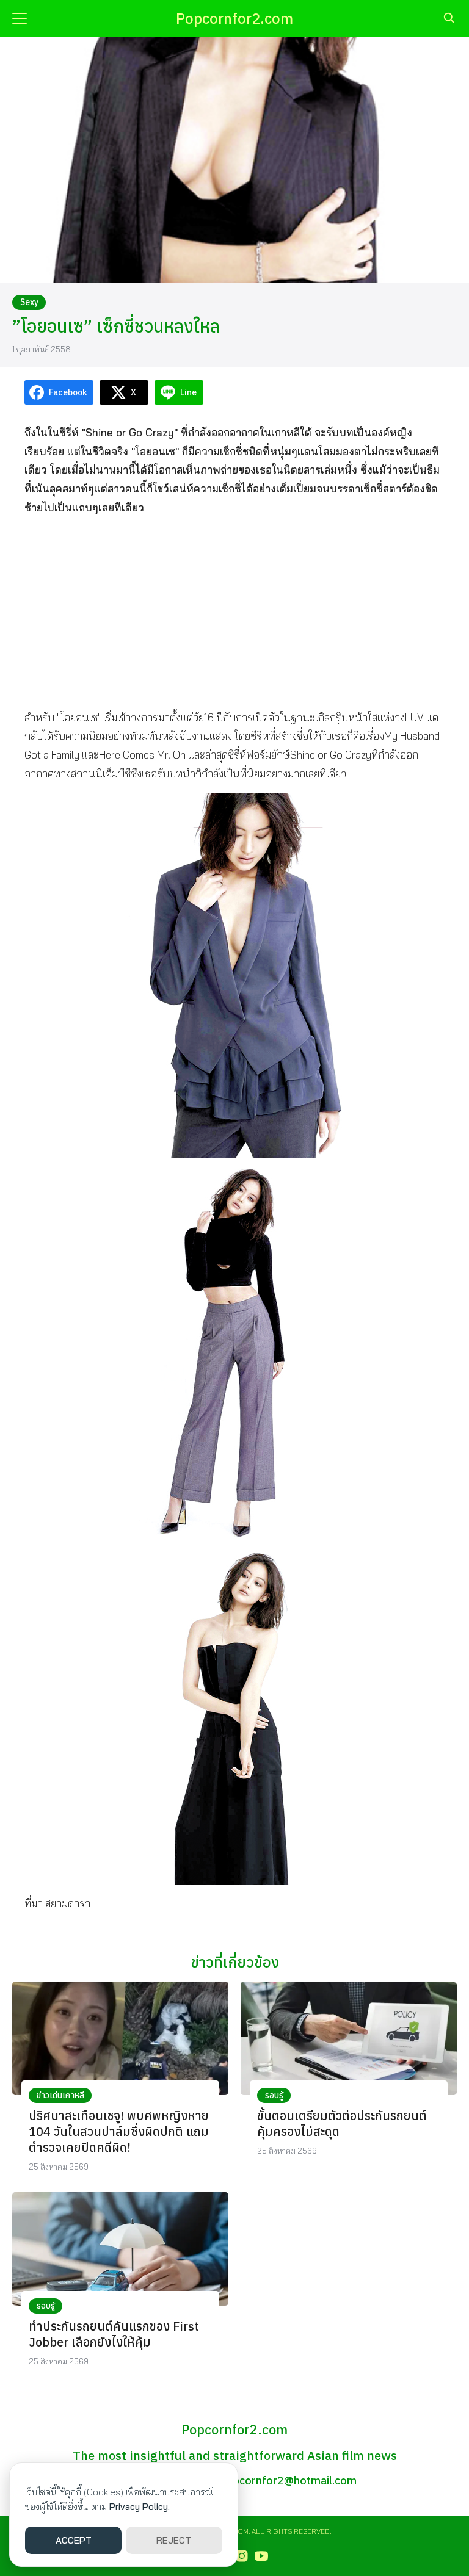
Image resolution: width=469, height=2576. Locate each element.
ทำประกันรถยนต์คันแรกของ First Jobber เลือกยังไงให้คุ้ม (114, 2334)
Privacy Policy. (140, 2507)
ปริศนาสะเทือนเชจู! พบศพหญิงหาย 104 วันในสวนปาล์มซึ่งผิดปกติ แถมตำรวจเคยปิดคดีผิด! (119, 2131)
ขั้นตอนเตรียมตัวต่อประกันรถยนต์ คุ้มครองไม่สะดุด (342, 2123)
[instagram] (242, 2556)
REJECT (174, 2540)
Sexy (29, 302)
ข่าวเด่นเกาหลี (60, 2095)
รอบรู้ (274, 2095)
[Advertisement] (234, 612)
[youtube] (261, 2556)
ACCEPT (74, 2540)
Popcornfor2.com (234, 18)
